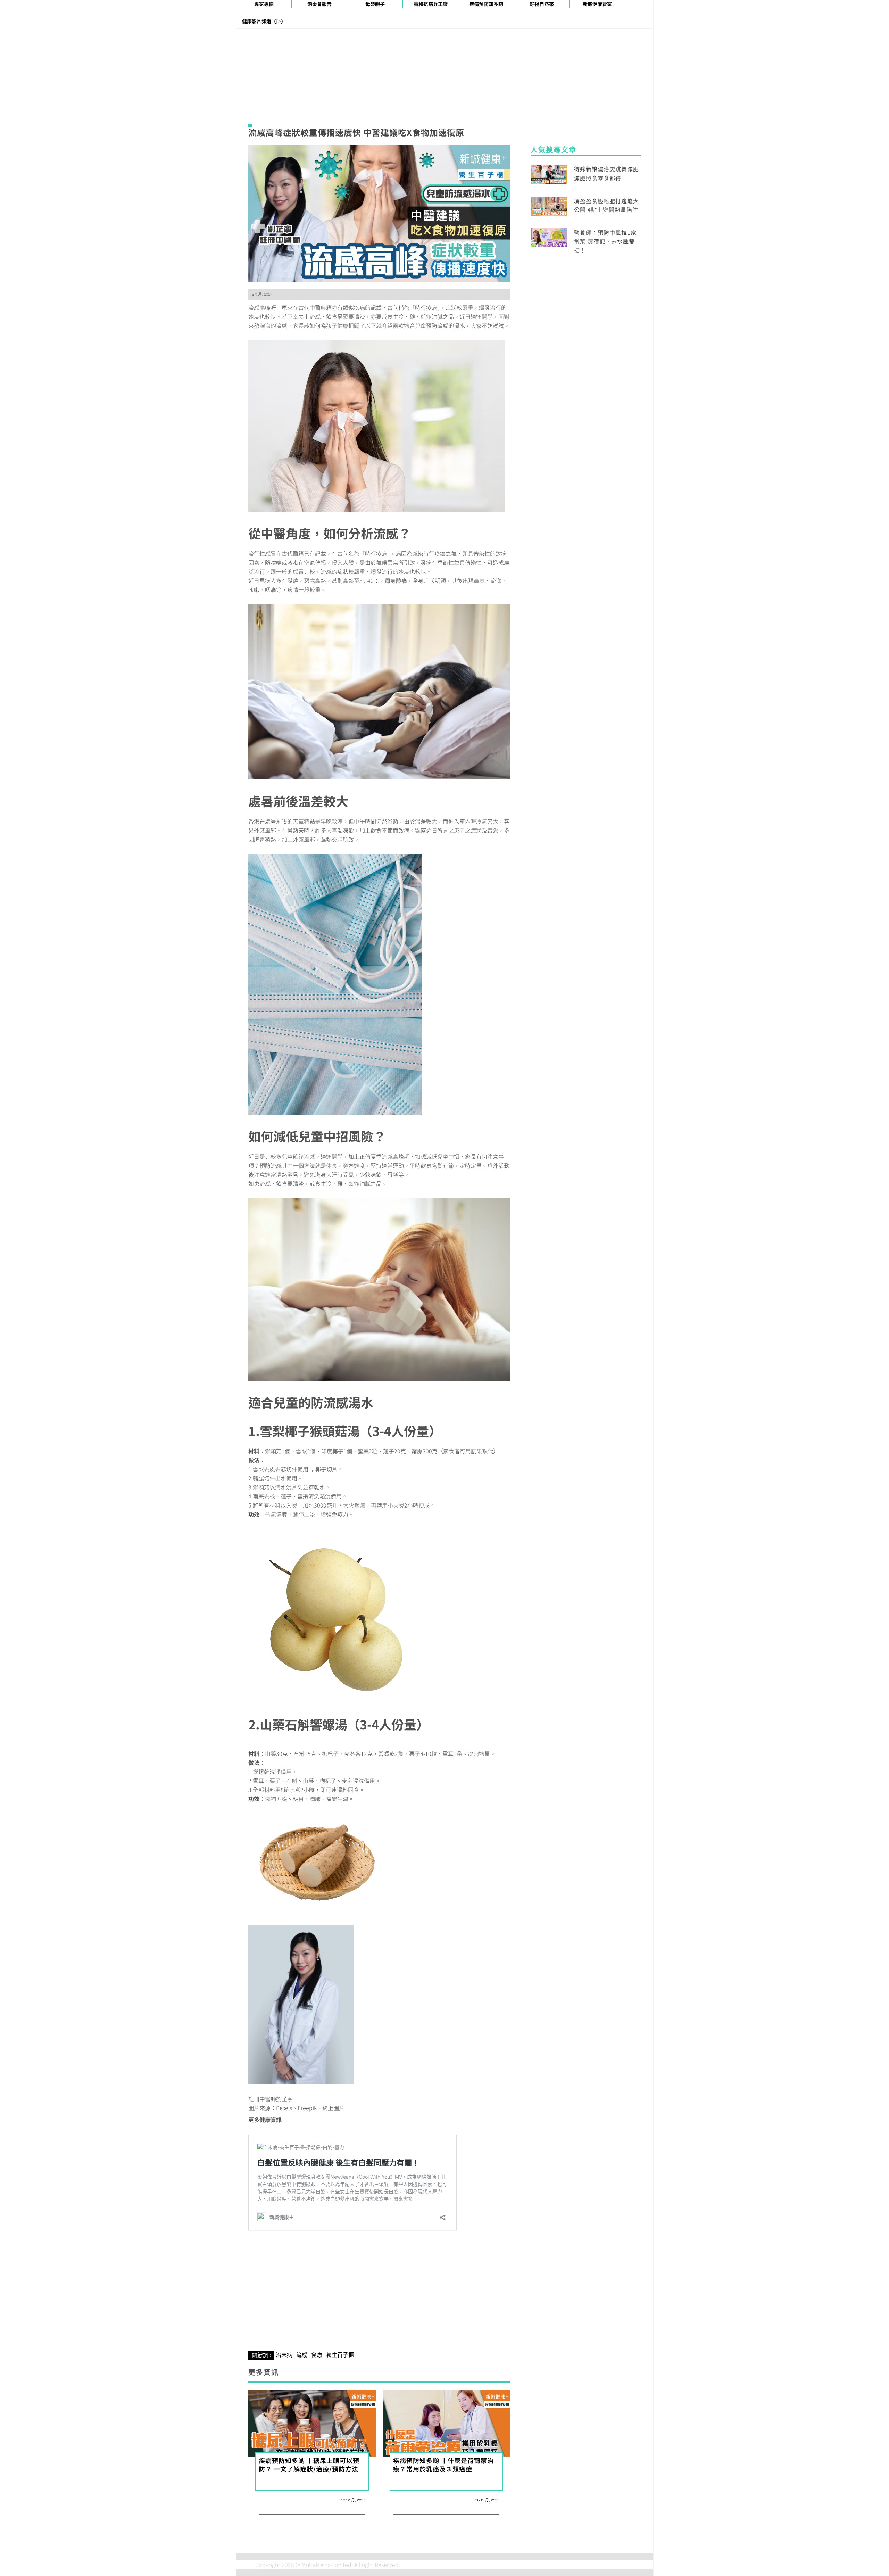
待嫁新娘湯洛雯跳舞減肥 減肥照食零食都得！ (606, 173)
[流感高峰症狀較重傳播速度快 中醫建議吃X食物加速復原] (379, 212)
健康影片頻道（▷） (264, 21)
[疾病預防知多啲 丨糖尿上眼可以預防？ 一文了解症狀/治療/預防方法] (312, 2422)
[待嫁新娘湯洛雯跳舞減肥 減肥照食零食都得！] (549, 173)
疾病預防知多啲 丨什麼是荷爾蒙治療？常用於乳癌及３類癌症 (443, 2464)
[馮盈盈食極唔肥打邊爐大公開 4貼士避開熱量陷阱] (549, 205)
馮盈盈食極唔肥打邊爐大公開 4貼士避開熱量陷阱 (606, 205)
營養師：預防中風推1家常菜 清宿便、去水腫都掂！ (605, 241)
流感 (302, 2355)
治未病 (284, 2355)
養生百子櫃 (340, 2355)
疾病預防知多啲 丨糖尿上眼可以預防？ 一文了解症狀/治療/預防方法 (309, 2464)
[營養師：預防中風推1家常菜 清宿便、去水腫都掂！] (549, 237)
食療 (317, 2355)
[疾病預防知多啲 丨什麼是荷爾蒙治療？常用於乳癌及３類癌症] (446, 2422)
